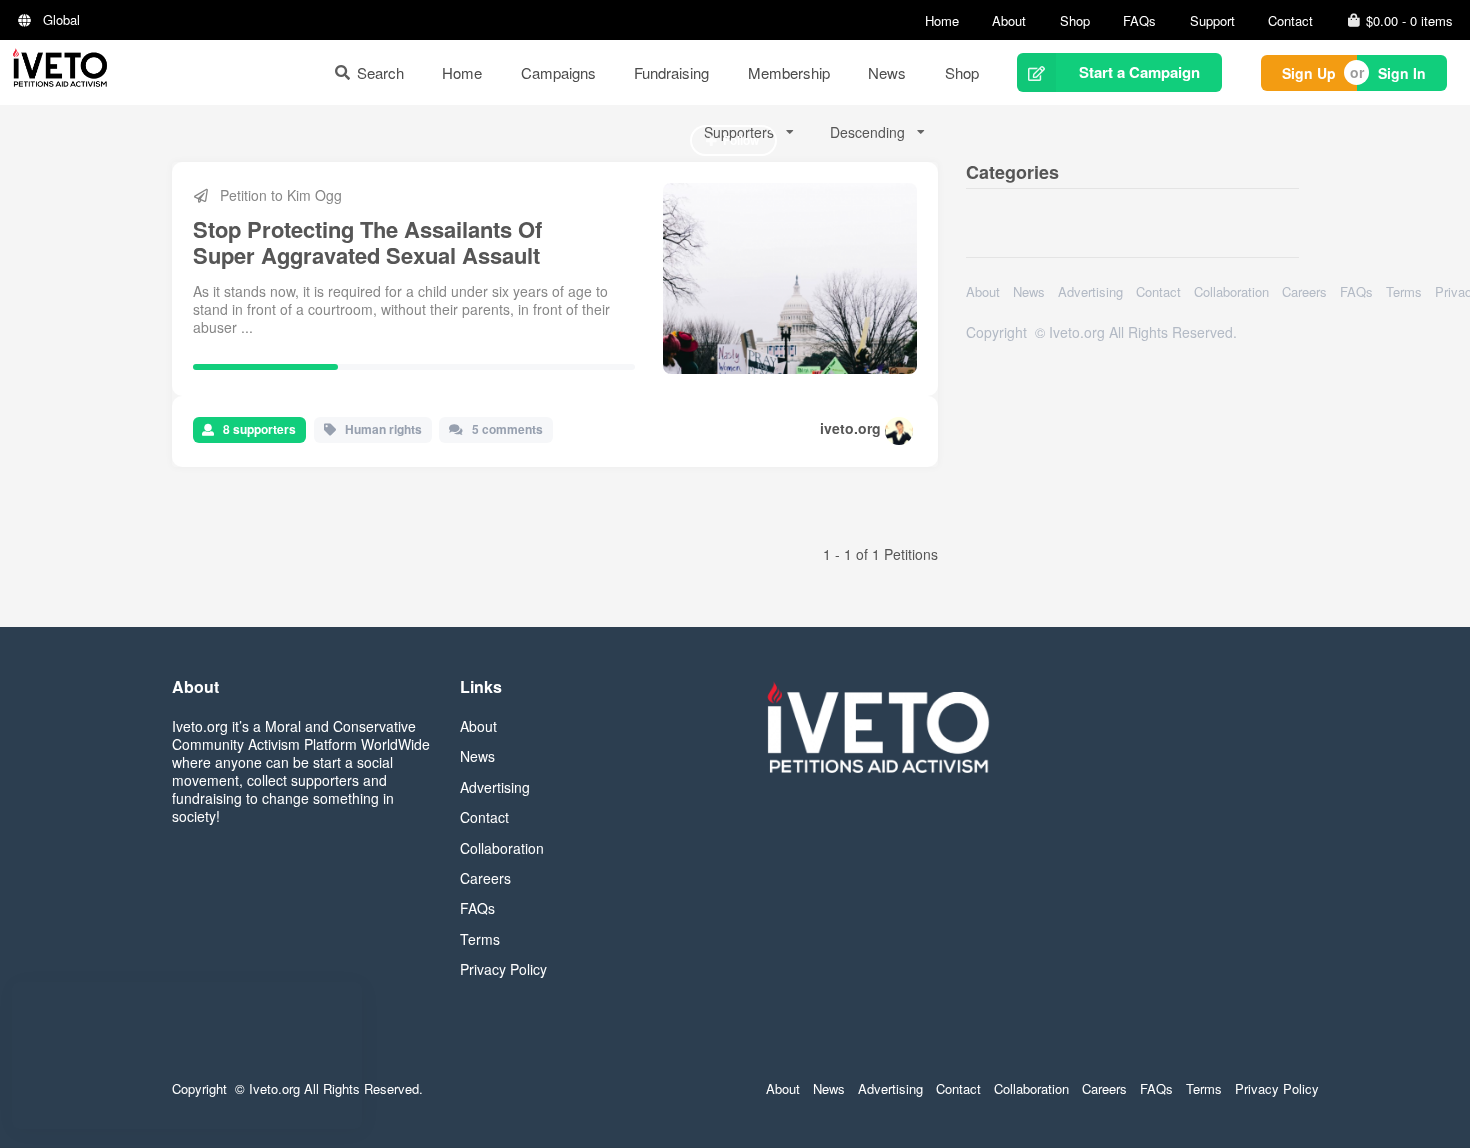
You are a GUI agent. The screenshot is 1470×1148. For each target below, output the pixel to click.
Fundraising (671, 72)
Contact (1290, 20)
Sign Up (1309, 73)
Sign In (1402, 73)
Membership (789, 72)
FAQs (1139, 20)
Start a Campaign (1139, 72)
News (887, 72)
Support (1212, 20)
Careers (1304, 291)
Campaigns (558, 72)
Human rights (383, 429)
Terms (1404, 291)
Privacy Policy (503, 969)
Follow (741, 140)
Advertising (1090, 291)
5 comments (507, 429)
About (1009, 20)
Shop (1075, 20)
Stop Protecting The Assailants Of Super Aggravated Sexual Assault (367, 242)
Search (380, 72)
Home (942, 20)
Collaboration (1231, 291)
